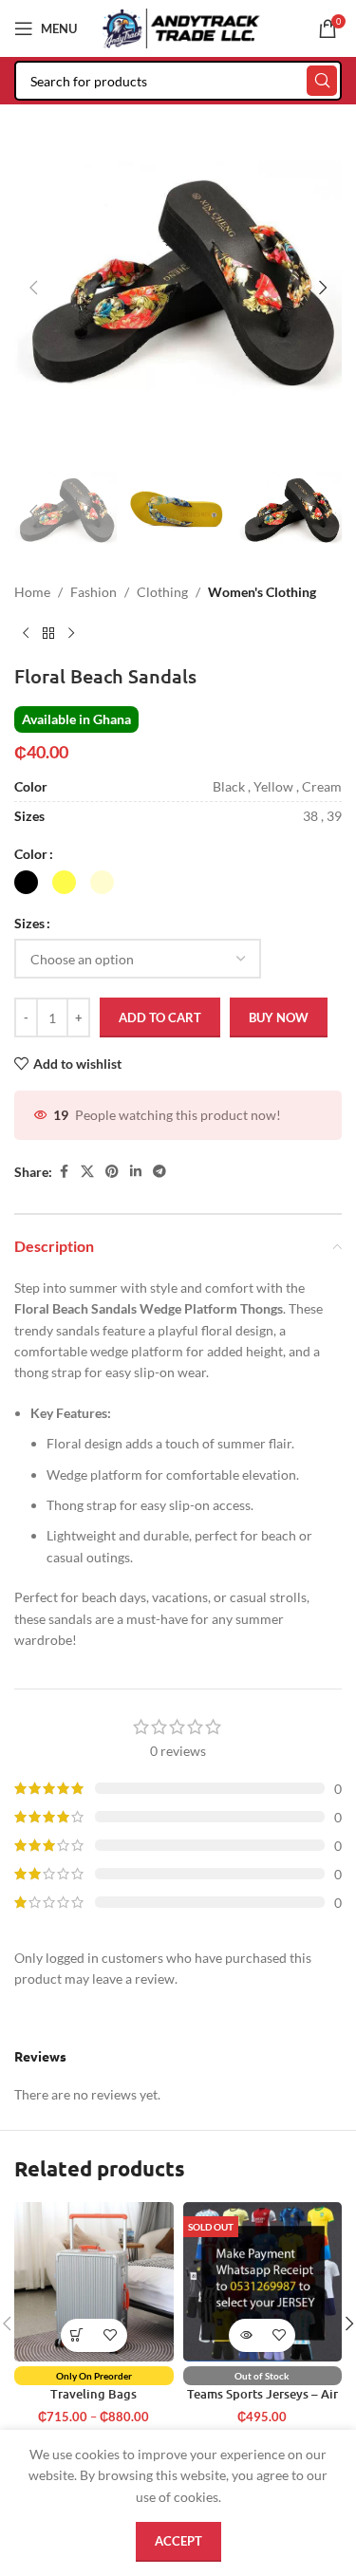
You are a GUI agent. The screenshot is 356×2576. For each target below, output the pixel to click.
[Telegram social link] (159, 1172)
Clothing (162, 592)
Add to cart (160, 1017)
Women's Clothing (262, 592)
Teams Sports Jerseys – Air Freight (262, 2401)
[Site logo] (181, 27)
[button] (33, 288)
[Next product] (71, 634)
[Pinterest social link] (112, 1172)
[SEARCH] (322, 81)
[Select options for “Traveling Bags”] (77, 2335)
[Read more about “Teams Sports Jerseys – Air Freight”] (245, 2335)
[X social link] (87, 1172)
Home (32, 592)
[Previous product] (26, 634)
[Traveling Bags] (94, 2282)
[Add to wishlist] (111, 2335)
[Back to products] (48, 634)
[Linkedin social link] (136, 1172)
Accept (178, 2541)
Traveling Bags (94, 2394)
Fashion (94, 592)
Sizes (29, 923)
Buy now (279, 1017)
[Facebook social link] (64, 1172)
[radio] (26, 882)
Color (31, 854)
